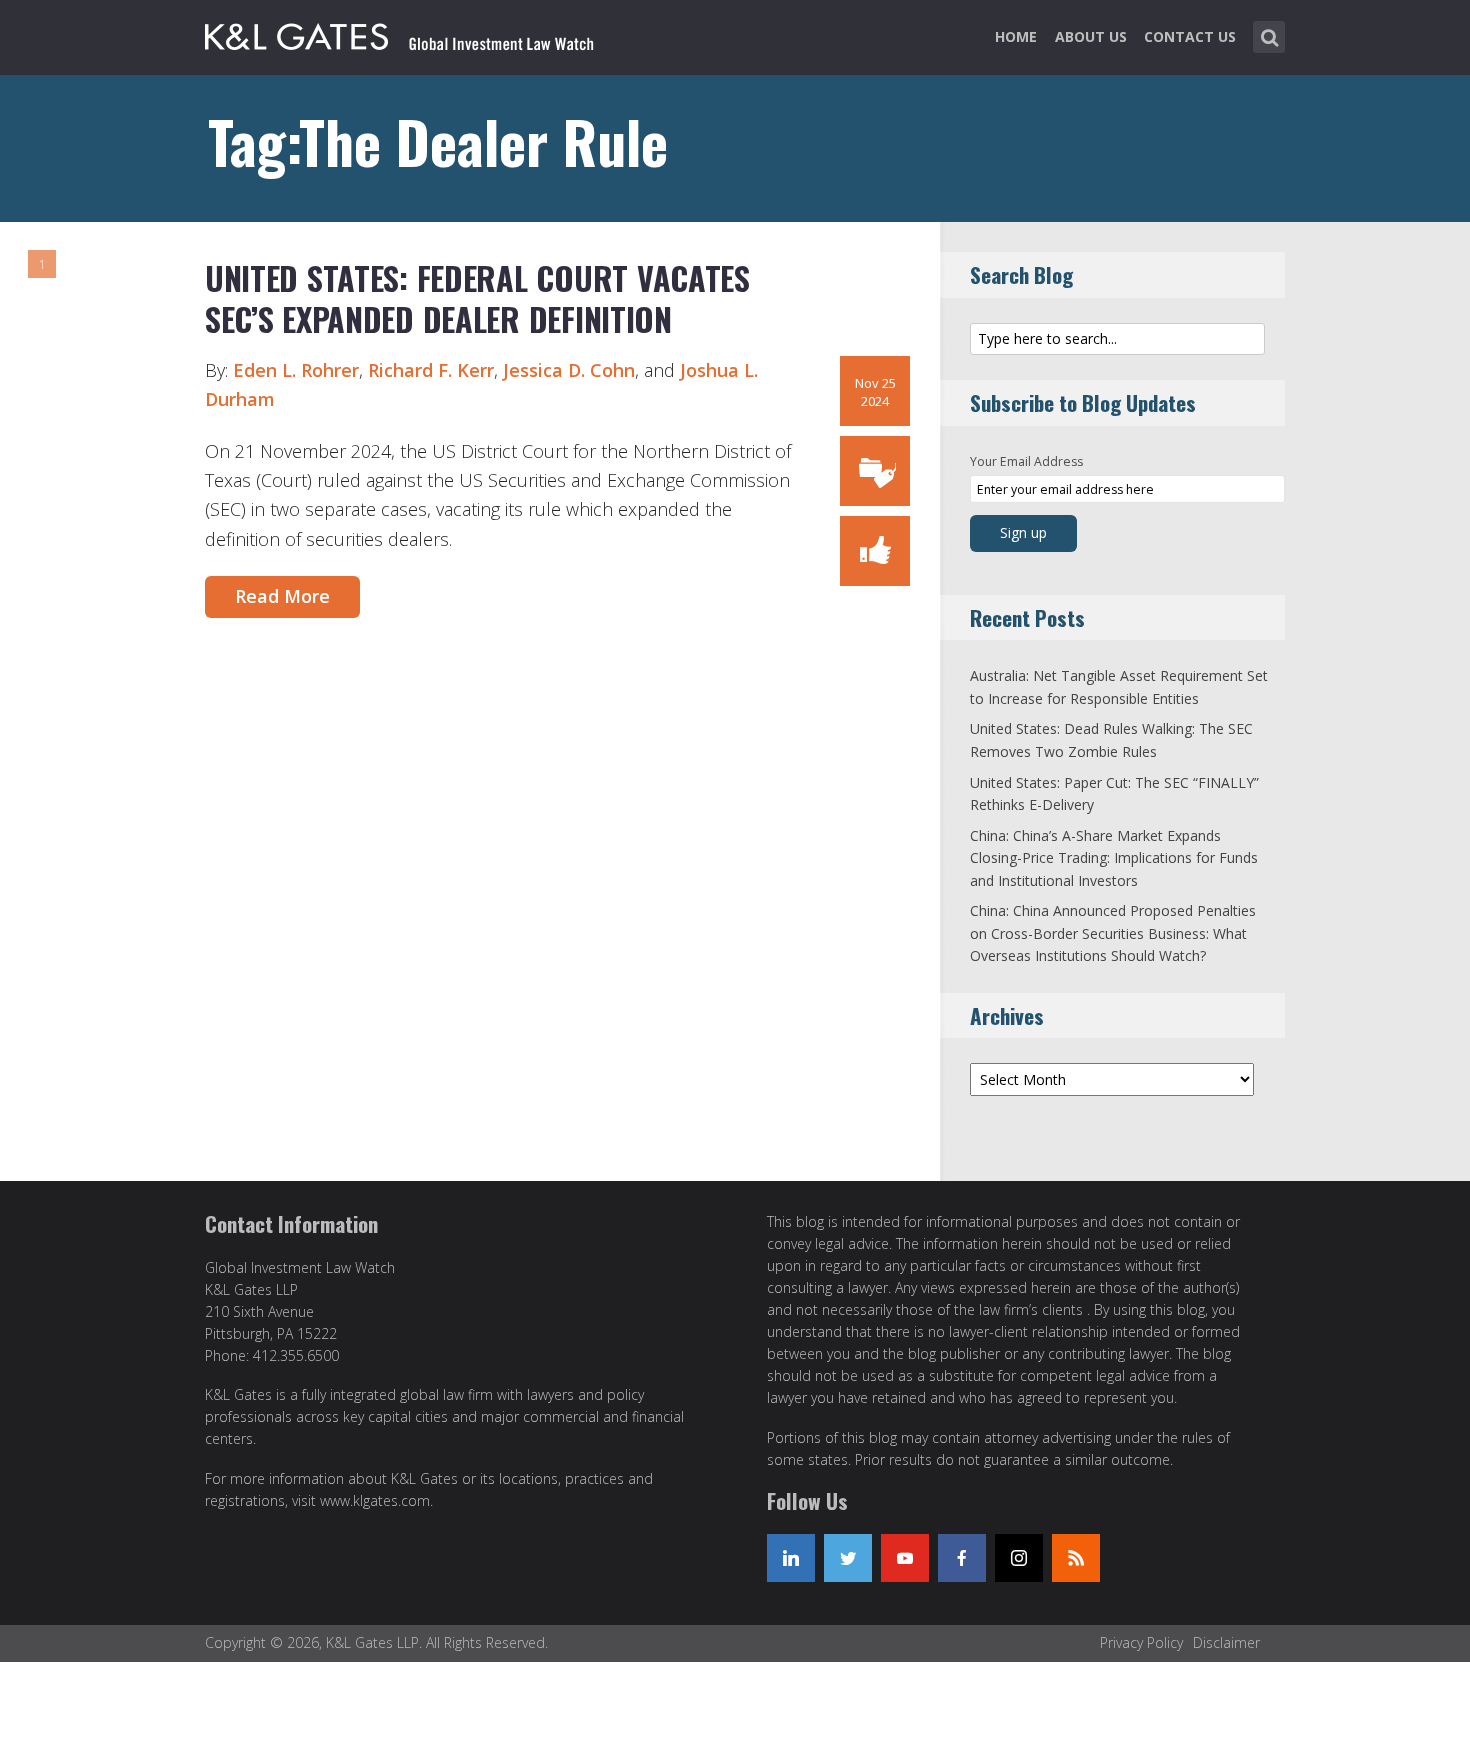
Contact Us (1190, 36)
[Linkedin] (791, 1558)
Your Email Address (1026, 461)
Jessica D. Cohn (569, 370)
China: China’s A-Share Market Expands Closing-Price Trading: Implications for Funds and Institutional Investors (1114, 858)
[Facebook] (962, 1558)
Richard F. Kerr (431, 370)
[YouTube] (905, 1558)
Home (1016, 36)
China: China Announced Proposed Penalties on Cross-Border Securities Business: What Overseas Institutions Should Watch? (1113, 933)
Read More (282, 596)
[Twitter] (848, 1558)
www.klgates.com (375, 1500)
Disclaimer (1226, 1642)
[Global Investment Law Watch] (420, 33)
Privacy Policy (1141, 1642)
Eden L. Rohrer (296, 370)
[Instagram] (1019, 1558)
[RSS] (1076, 1558)
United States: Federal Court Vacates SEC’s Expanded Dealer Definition (477, 298)
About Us (1091, 36)
